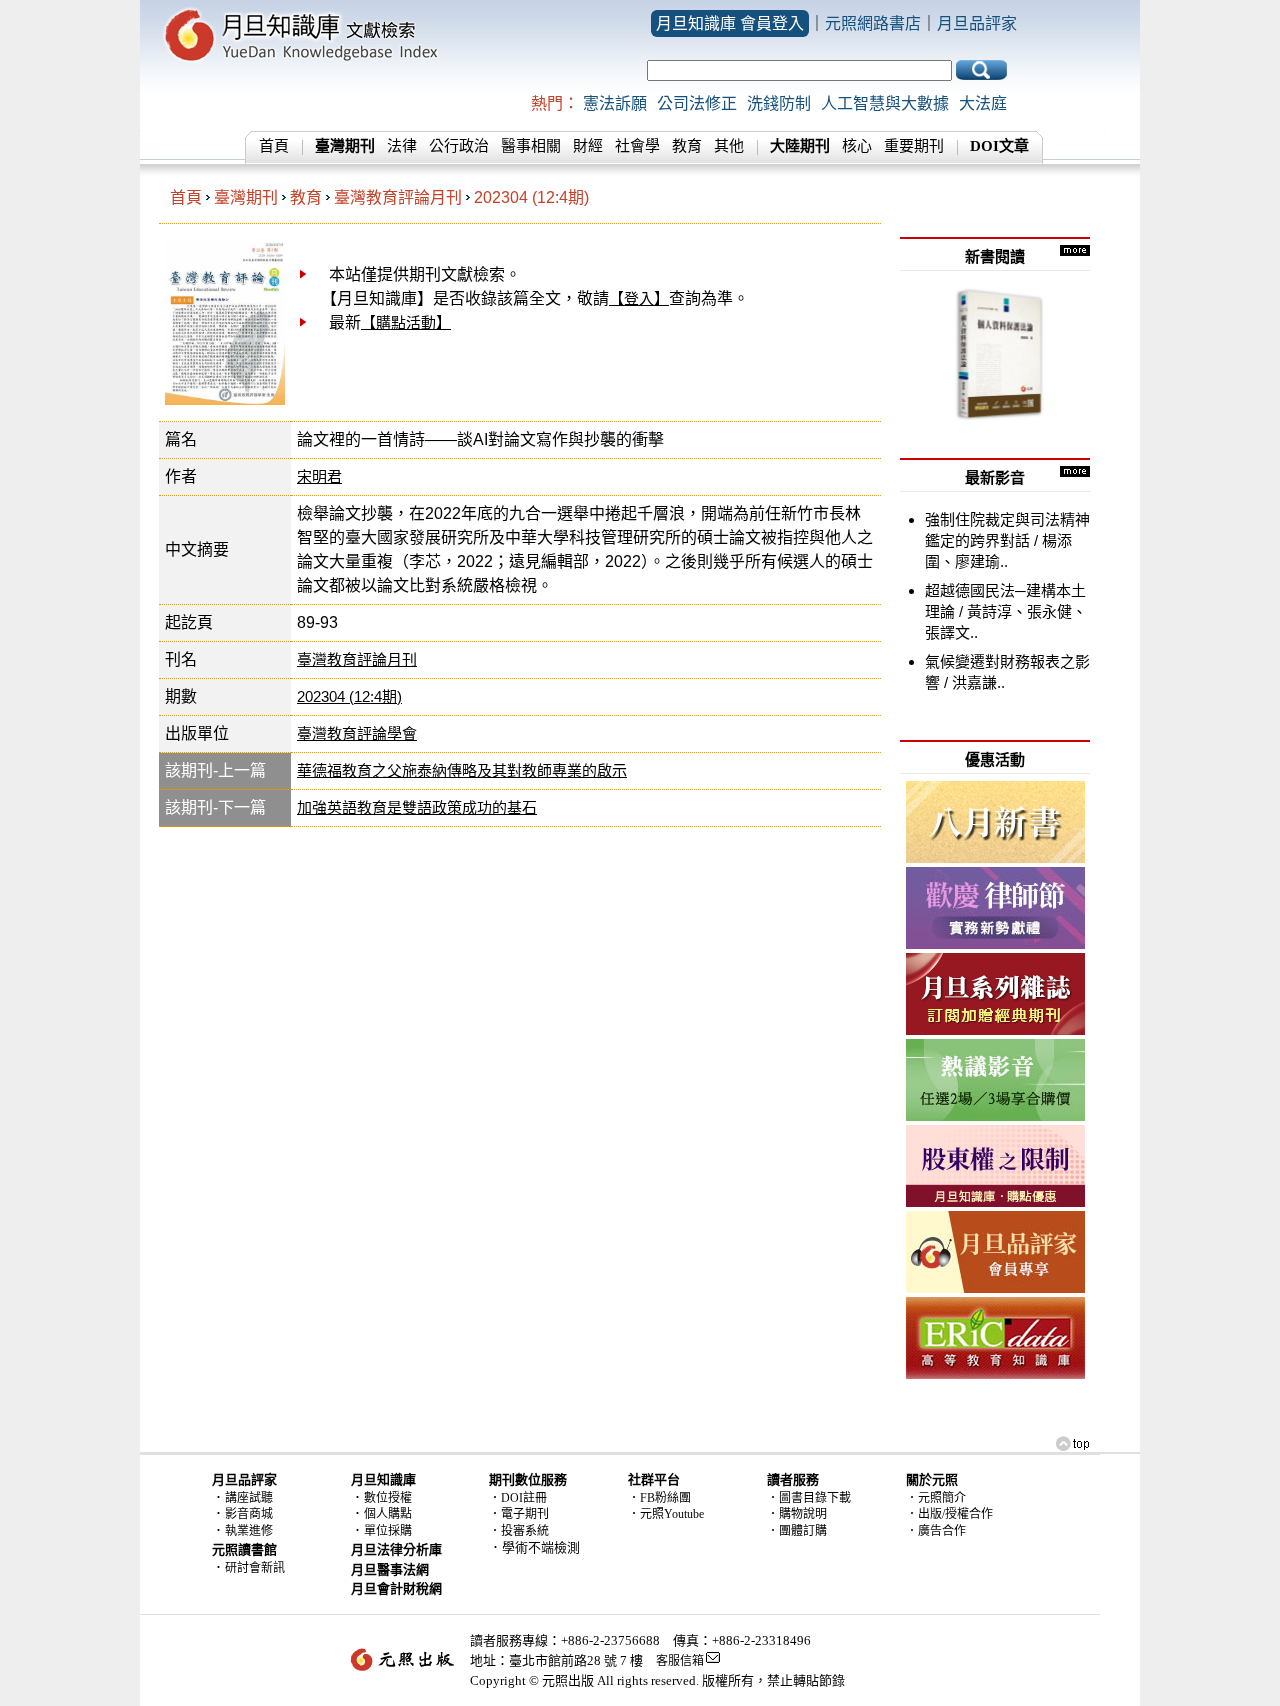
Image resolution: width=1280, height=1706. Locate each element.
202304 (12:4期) (531, 197)
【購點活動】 (406, 322)
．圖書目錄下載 (809, 1498)
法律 (402, 146)
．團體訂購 (797, 1531)
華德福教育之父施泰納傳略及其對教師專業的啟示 (462, 770)
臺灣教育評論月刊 (398, 197)
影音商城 (249, 1514)
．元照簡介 (936, 1498)
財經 (588, 146)
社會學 (637, 146)
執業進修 (249, 1531)
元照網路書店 (873, 23)
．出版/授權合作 (949, 1514)
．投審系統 (519, 1531)
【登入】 (639, 298)
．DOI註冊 (518, 1498)
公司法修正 (697, 103)
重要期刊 (914, 146)
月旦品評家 (977, 23)
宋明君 (319, 476)
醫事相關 (531, 146)
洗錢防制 (779, 103)
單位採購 (388, 1531)
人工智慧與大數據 (885, 103)
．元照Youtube (666, 1514)
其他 (729, 146)
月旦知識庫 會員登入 (730, 23)
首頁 (274, 146)
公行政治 (459, 146)
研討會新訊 (255, 1568)
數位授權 (388, 1498)
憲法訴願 (615, 103)
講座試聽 (249, 1498)
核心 (857, 146)
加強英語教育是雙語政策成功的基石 (417, 807)
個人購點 (388, 1514)
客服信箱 (680, 1661)
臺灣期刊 (246, 197)
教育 (687, 146)
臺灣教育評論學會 (357, 733)
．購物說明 (797, 1514)
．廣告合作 (936, 1531)
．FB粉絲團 (659, 1498)
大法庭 (983, 103)
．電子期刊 (519, 1514)
